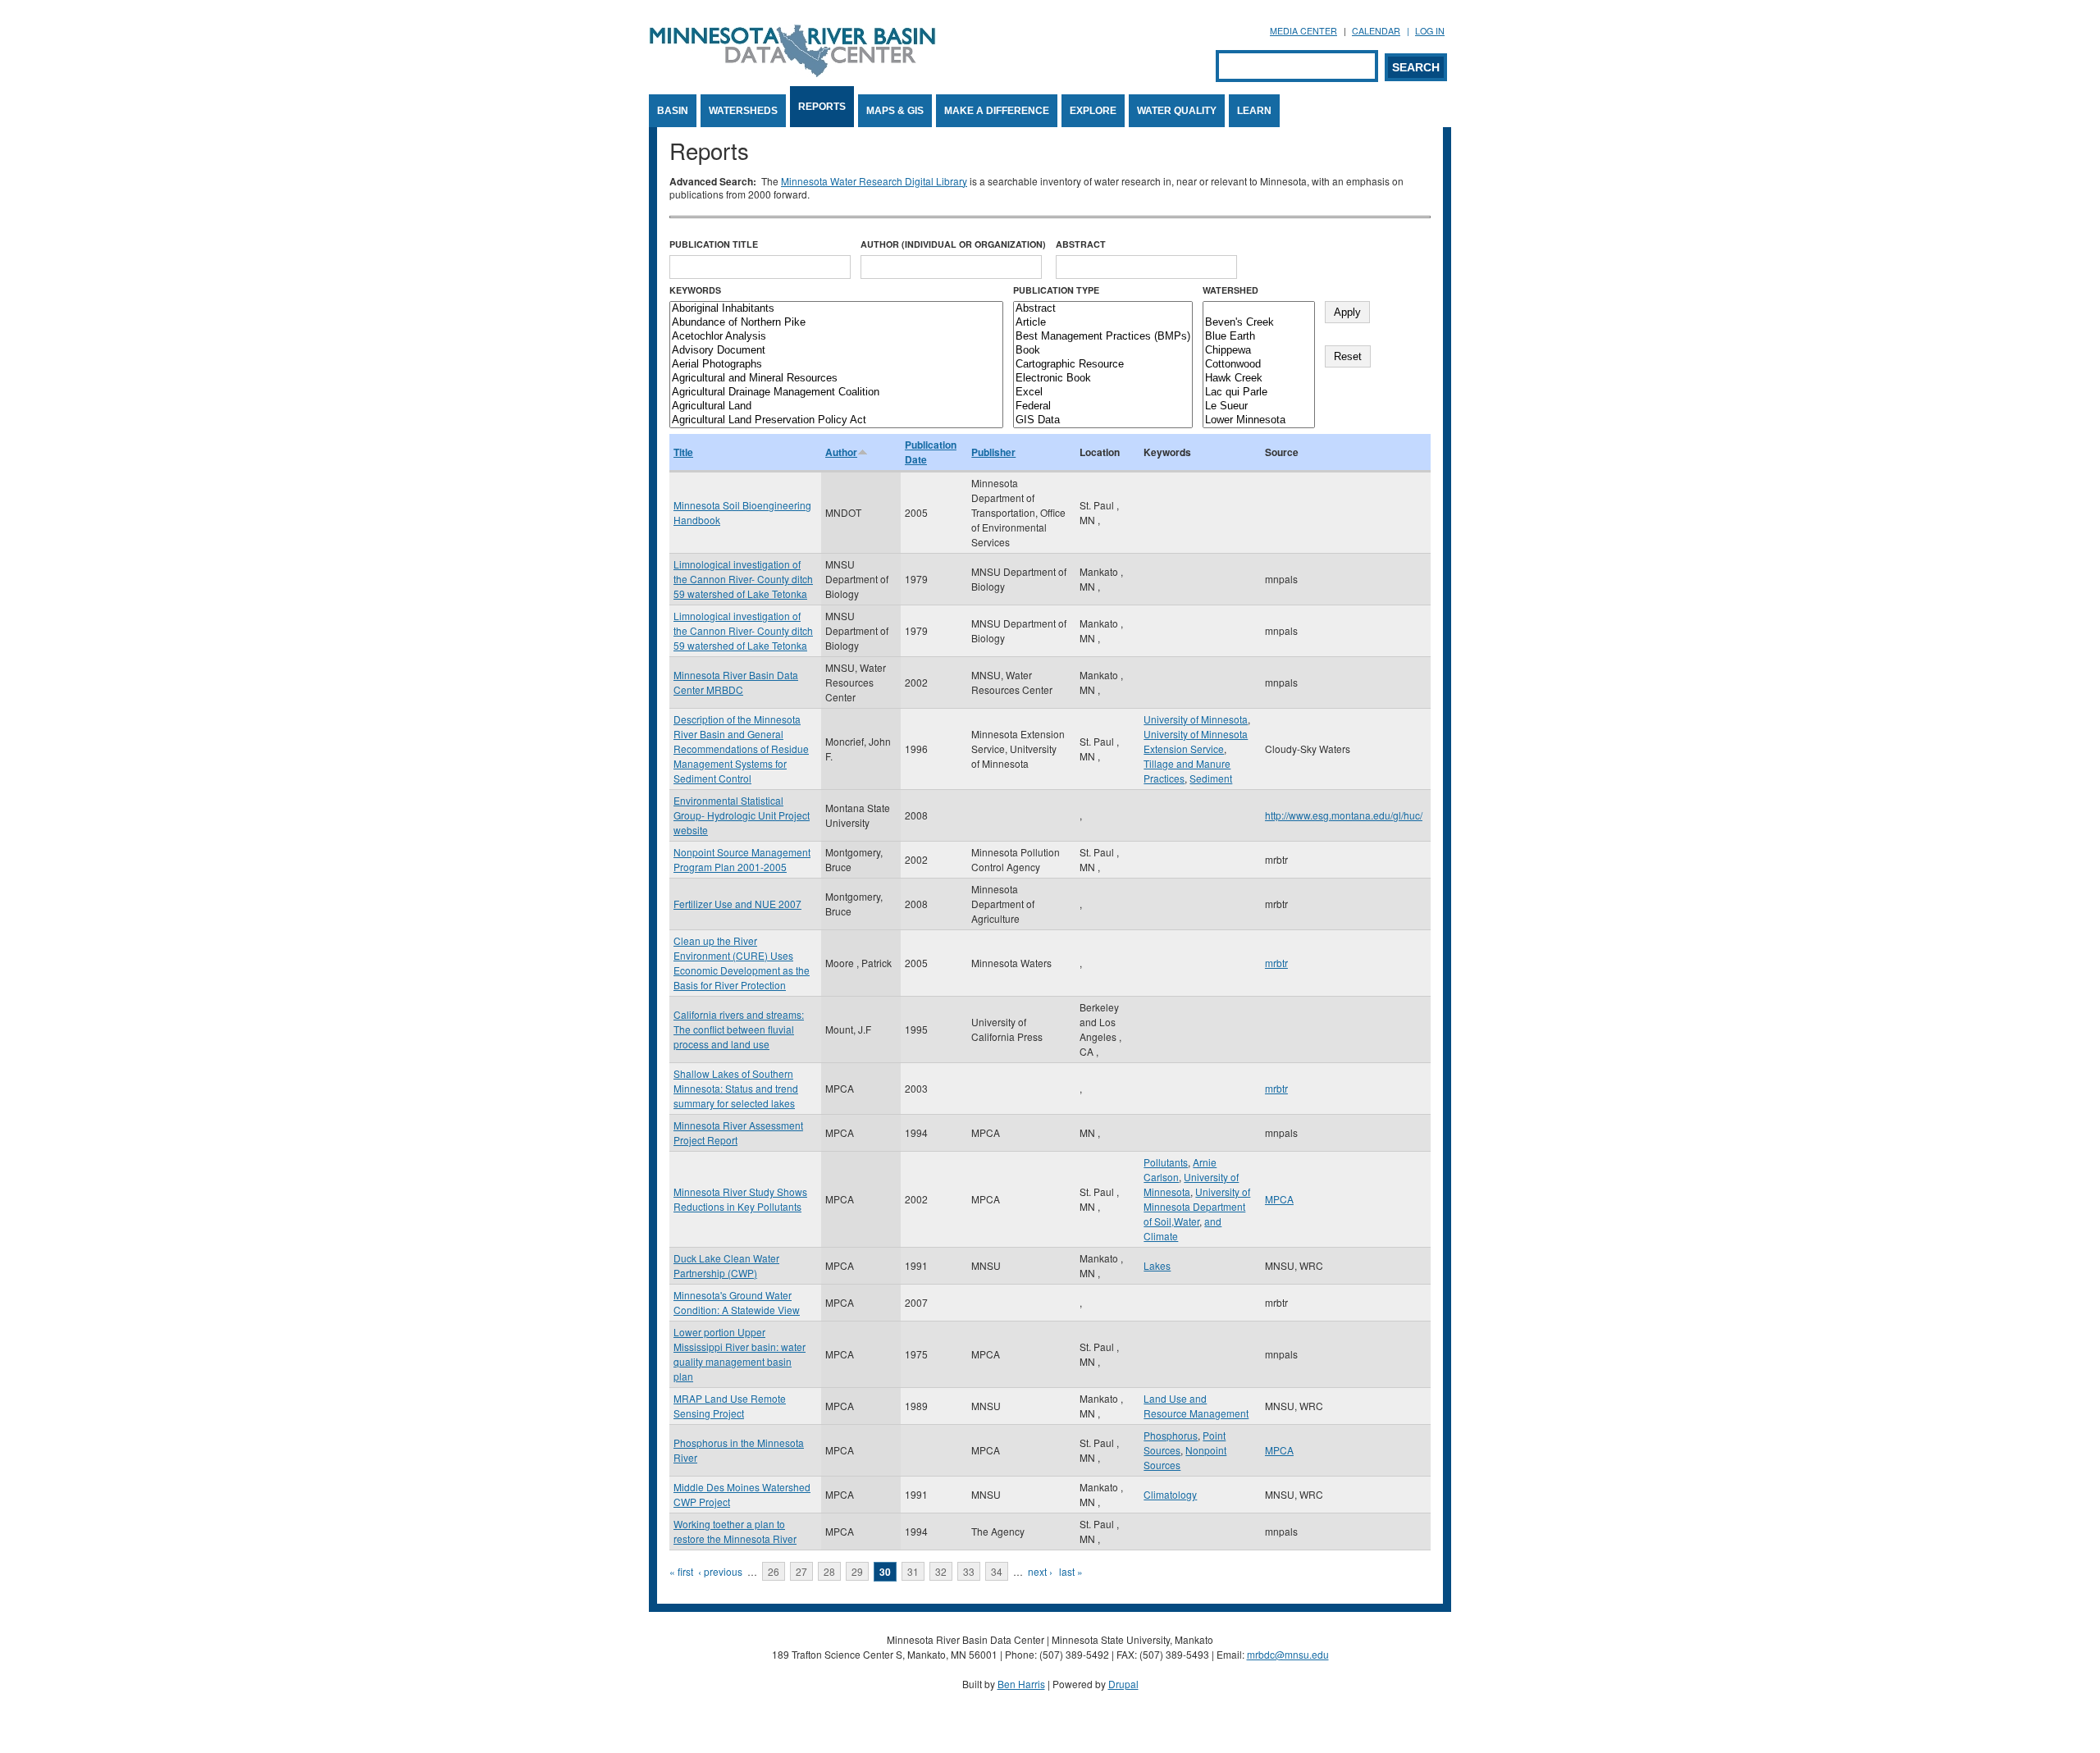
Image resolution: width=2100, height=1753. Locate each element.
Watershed (1230, 290)
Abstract (1081, 244)
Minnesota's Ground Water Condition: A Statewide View (737, 1302)
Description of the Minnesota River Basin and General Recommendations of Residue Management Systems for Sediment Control (741, 749)
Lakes (1157, 1265)
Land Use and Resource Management (1196, 1406)
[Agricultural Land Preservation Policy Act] (836, 420)
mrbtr (1276, 963)
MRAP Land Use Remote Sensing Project (730, 1406)
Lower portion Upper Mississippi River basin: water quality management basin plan (740, 1354)
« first (681, 1571)
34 (997, 1571)
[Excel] (1103, 393)
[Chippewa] (1259, 351)
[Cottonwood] (1259, 365)
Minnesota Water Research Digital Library (874, 181)
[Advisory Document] (836, 351)
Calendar (1376, 31)
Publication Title (714, 244)
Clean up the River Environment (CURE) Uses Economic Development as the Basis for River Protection (742, 963)
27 (801, 1571)
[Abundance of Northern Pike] (836, 323)
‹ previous (720, 1571)
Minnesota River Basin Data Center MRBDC (736, 682)
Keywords (695, 290)
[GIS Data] (1103, 420)
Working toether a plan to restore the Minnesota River (735, 1531)
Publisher (993, 452)
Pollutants (1166, 1162)
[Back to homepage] (792, 73)
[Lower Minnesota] (1259, 420)
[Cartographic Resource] (1103, 365)
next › (1040, 1571)
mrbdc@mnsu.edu (1288, 1654)
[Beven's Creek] (1259, 323)
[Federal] (1103, 406)
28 (829, 1571)
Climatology (1170, 1494)
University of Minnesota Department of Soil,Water (1197, 1206)
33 (969, 1571)
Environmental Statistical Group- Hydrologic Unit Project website (742, 815)
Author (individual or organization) (953, 244)
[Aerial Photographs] (836, 365)
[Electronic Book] (1103, 379)
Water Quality (1177, 111)
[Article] (1103, 323)
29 (857, 1571)
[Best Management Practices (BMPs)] (1103, 337)
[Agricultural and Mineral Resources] (836, 379)
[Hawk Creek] (1259, 379)
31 (913, 1571)
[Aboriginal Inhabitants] (836, 309)
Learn (1254, 111)
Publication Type (1056, 290)
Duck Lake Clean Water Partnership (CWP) (726, 1265)
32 (941, 1571)
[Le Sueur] (1259, 406)
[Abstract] (1103, 309)
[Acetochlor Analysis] (836, 337)
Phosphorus (1171, 1435)
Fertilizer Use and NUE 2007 (737, 904)
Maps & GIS (895, 111)
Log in (1430, 31)
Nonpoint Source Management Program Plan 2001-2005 (742, 859)
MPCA (1279, 1199)
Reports (822, 107)
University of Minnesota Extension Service (1196, 741)
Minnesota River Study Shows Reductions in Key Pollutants (740, 1199)
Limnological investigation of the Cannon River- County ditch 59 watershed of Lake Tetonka (743, 579)
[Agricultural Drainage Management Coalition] (836, 393)
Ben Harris (1021, 1684)
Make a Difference (997, 111)
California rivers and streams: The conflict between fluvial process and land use (739, 1029)
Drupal (1123, 1684)
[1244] (1259, 309)
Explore (1093, 111)
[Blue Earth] (1259, 337)
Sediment (1211, 778)
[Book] (1103, 351)
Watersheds (743, 111)
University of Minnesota (1196, 719)
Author (841, 452)
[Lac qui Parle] (1259, 393)
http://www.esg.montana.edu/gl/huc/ (1344, 815)
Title (683, 452)
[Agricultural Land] (836, 406)
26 (774, 1571)
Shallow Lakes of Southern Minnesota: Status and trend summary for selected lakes (736, 1088)
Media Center (1303, 31)
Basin (673, 111)
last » (1071, 1571)
